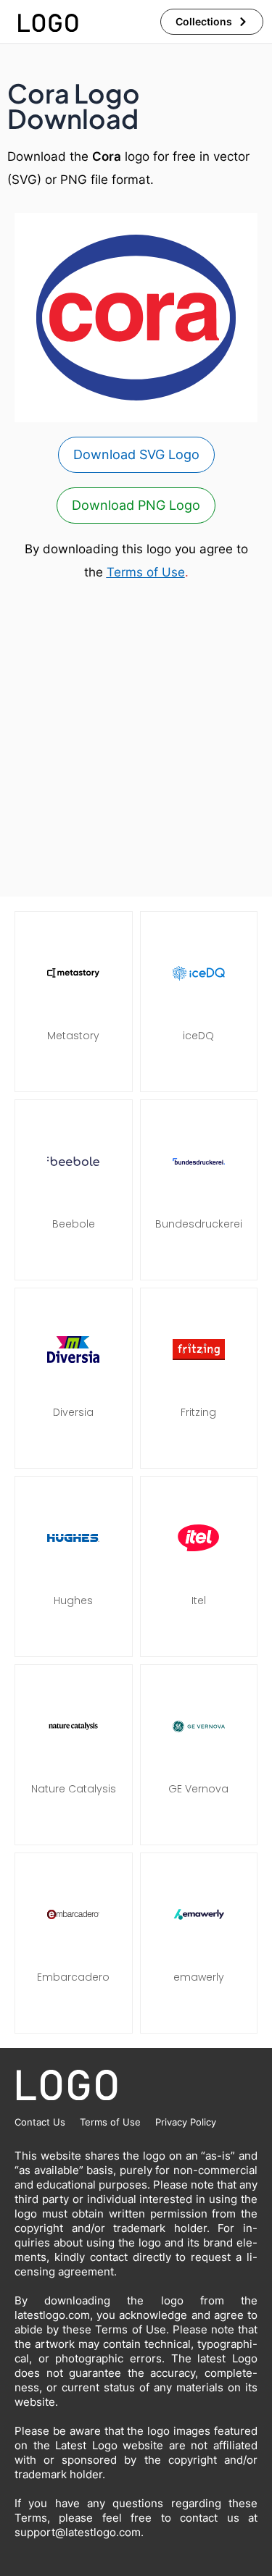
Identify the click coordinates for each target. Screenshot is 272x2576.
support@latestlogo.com (78, 2532)
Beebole (74, 1224)
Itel (199, 1600)
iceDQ (198, 1036)
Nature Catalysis (74, 1789)
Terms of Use (146, 572)
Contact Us (40, 2122)
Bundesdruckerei (199, 1224)
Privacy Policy (186, 2122)
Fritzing (198, 1412)
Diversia (73, 1412)
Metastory (73, 1036)
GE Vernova (198, 1789)
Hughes (73, 1600)
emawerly (199, 1977)
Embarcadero (73, 1977)
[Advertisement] (136, 741)
